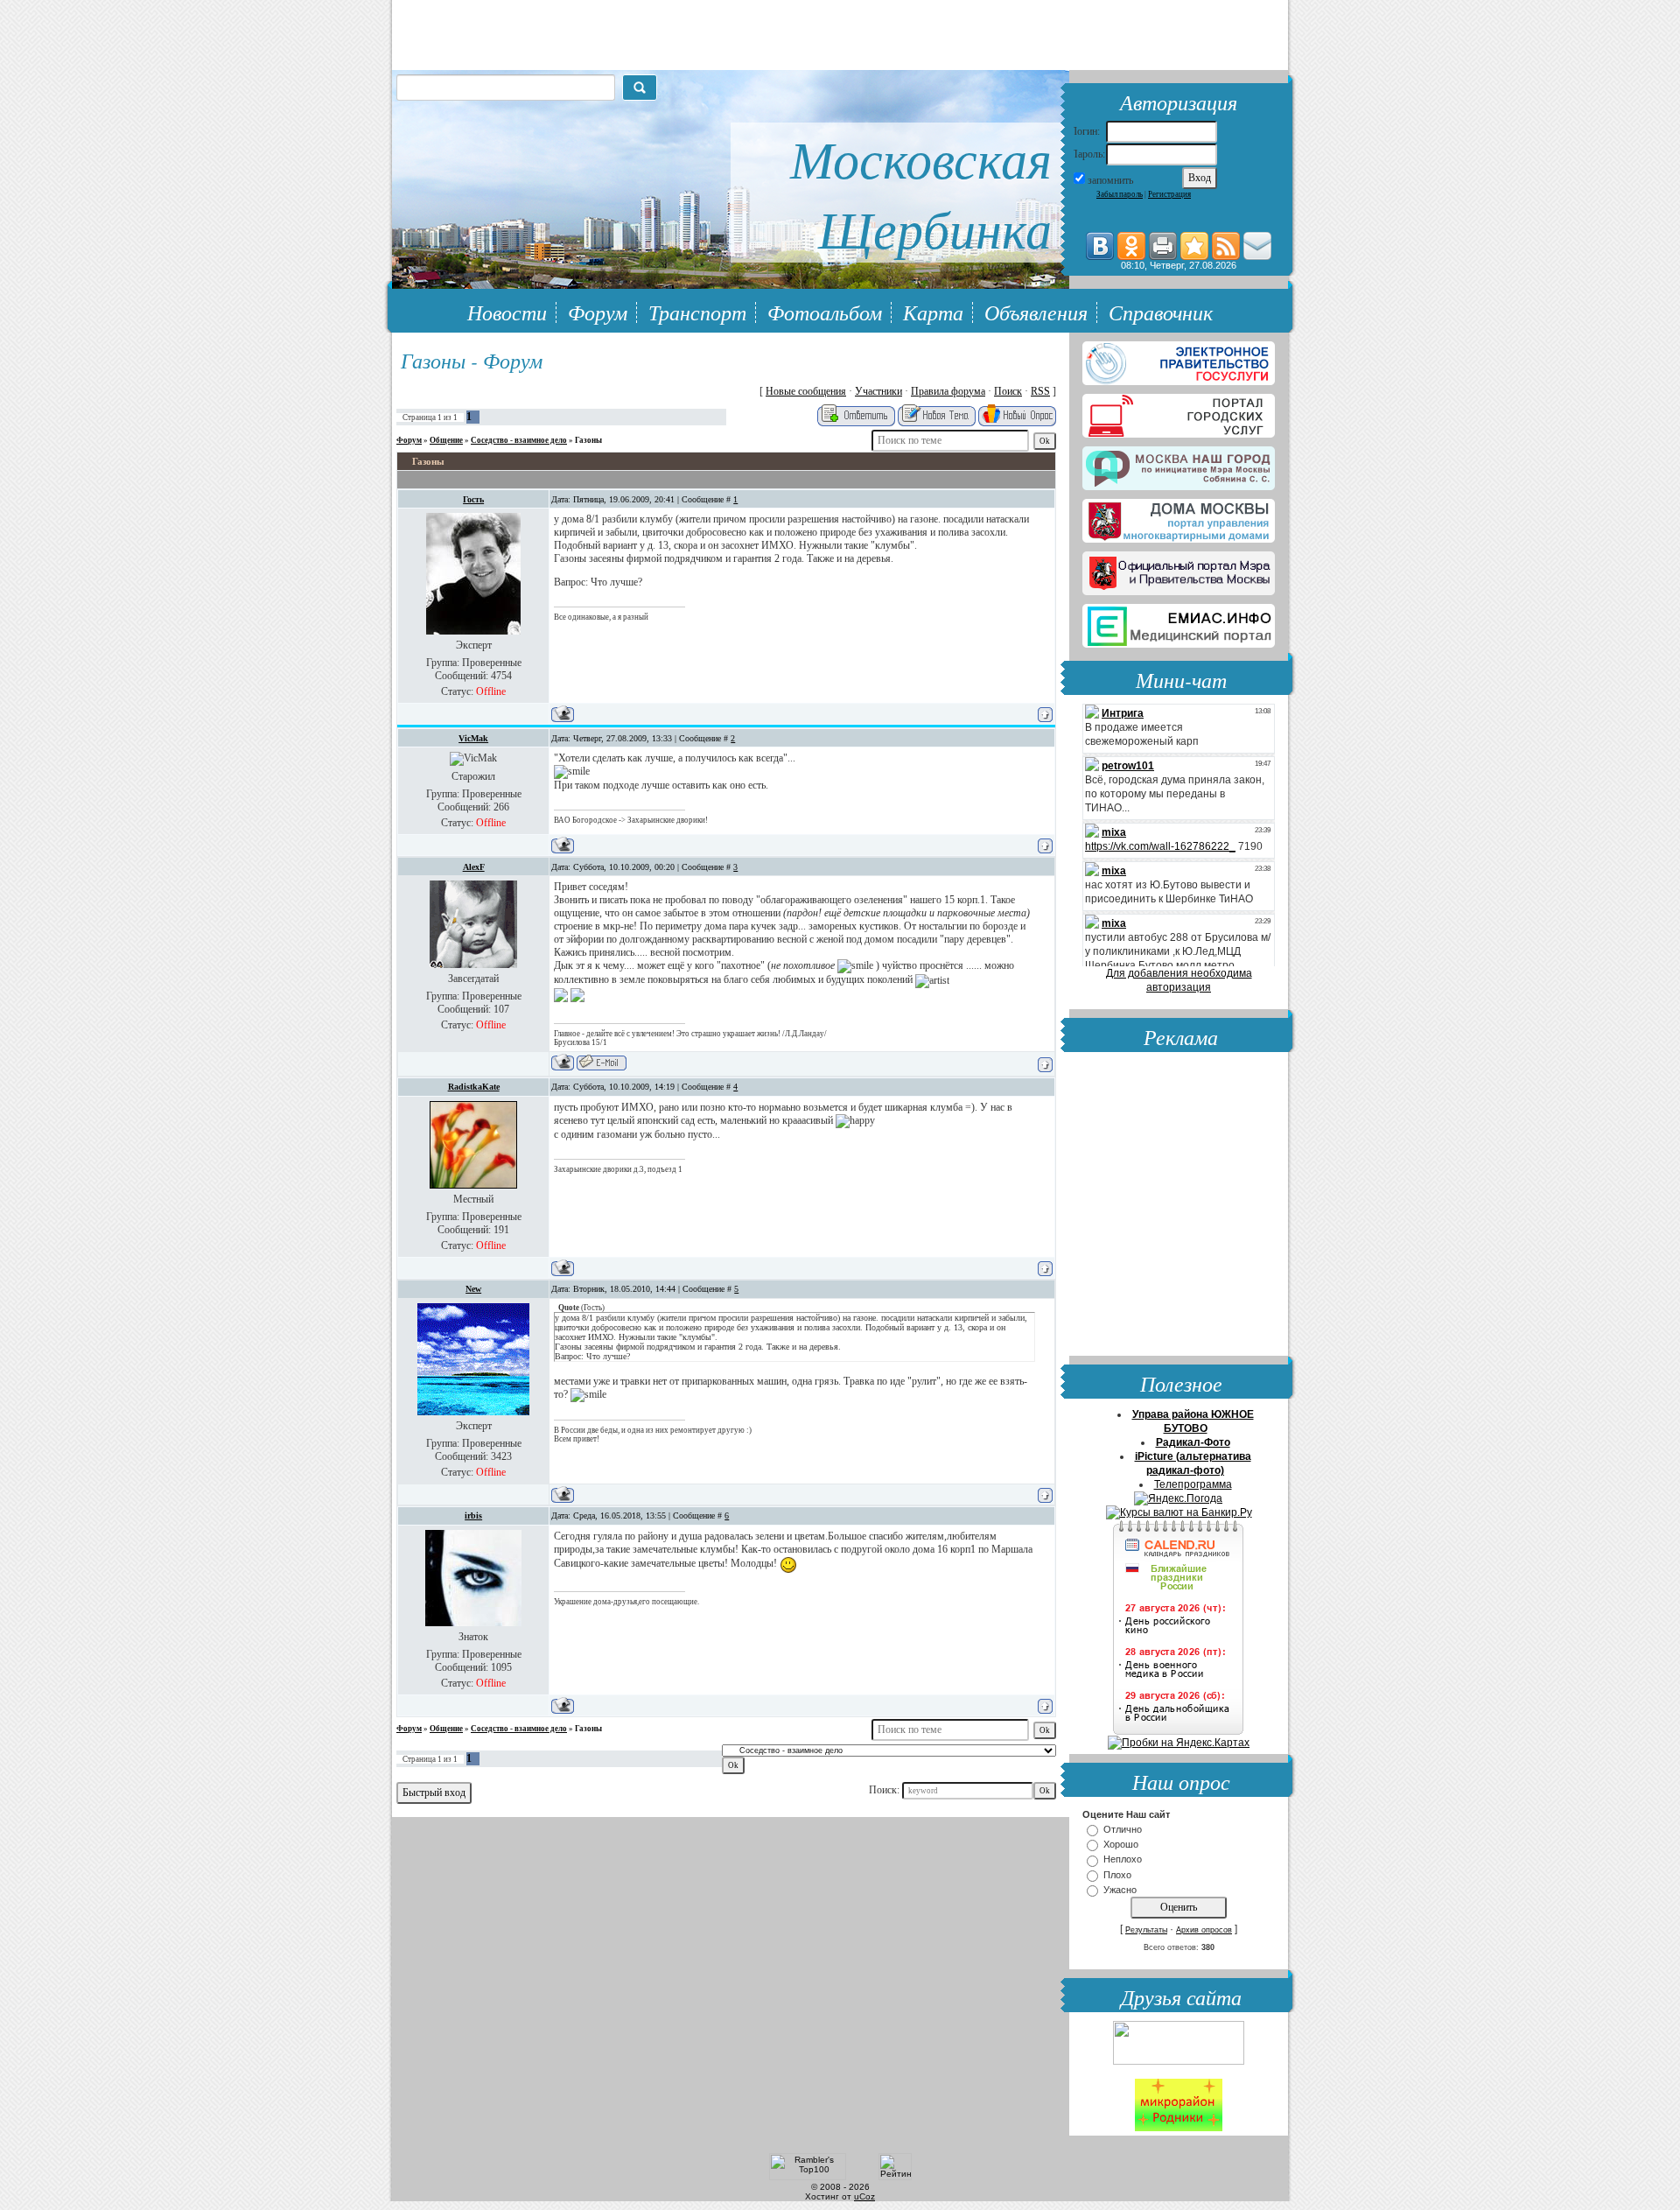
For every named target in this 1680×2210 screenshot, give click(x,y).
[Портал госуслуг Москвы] (1179, 412)
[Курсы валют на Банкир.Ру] (1179, 1512)
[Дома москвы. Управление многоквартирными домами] (1179, 517)
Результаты (1146, 1930)
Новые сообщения (806, 391)
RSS (1040, 391)
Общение (446, 440)
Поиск (1008, 391)
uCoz (864, 2196)
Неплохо (1123, 1860)
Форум (598, 312)
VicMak (473, 738)
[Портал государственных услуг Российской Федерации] (1179, 360)
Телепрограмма (1193, 1484)
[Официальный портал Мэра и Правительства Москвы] (1179, 570)
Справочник (1161, 312)
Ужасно (1120, 1890)
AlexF (474, 867)
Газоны (588, 440)
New (473, 1289)
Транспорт (697, 312)
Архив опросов (1204, 1930)
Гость (473, 499)
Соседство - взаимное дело (519, 440)
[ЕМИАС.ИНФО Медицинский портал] (1179, 622)
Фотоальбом (825, 312)
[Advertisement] (1179, 1206)
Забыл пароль (1120, 194)
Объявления (1036, 312)
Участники (878, 391)
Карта (933, 312)
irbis (473, 1515)
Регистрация (1169, 194)
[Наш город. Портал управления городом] (1179, 465)
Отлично (1123, 1829)
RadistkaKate (474, 1087)
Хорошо (1121, 1844)
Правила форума (948, 391)
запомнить (1110, 180)
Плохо (1117, 1875)
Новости (507, 312)
